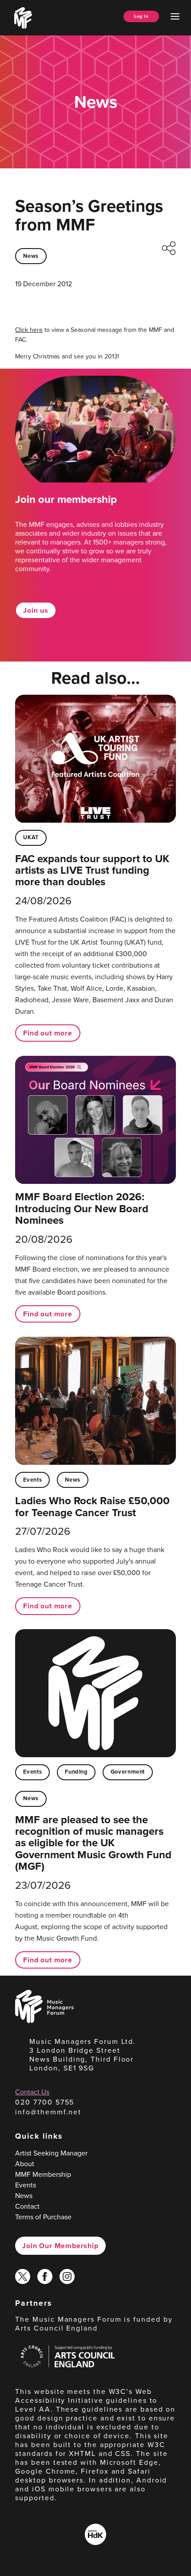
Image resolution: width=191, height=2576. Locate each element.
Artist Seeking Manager (51, 2153)
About (25, 2164)
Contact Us (32, 2092)
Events (32, 1480)
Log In (141, 16)
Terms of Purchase (43, 2217)
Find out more (48, 1033)
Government (128, 1772)
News (31, 256)
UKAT (31, 837)
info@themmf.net (48, 2112)
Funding (76, 1772)
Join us (36, 610)
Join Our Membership (60, 2246)
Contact (27, 2206)
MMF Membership (43, 2174)
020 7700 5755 (45, 2102)
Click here (29, 330)
